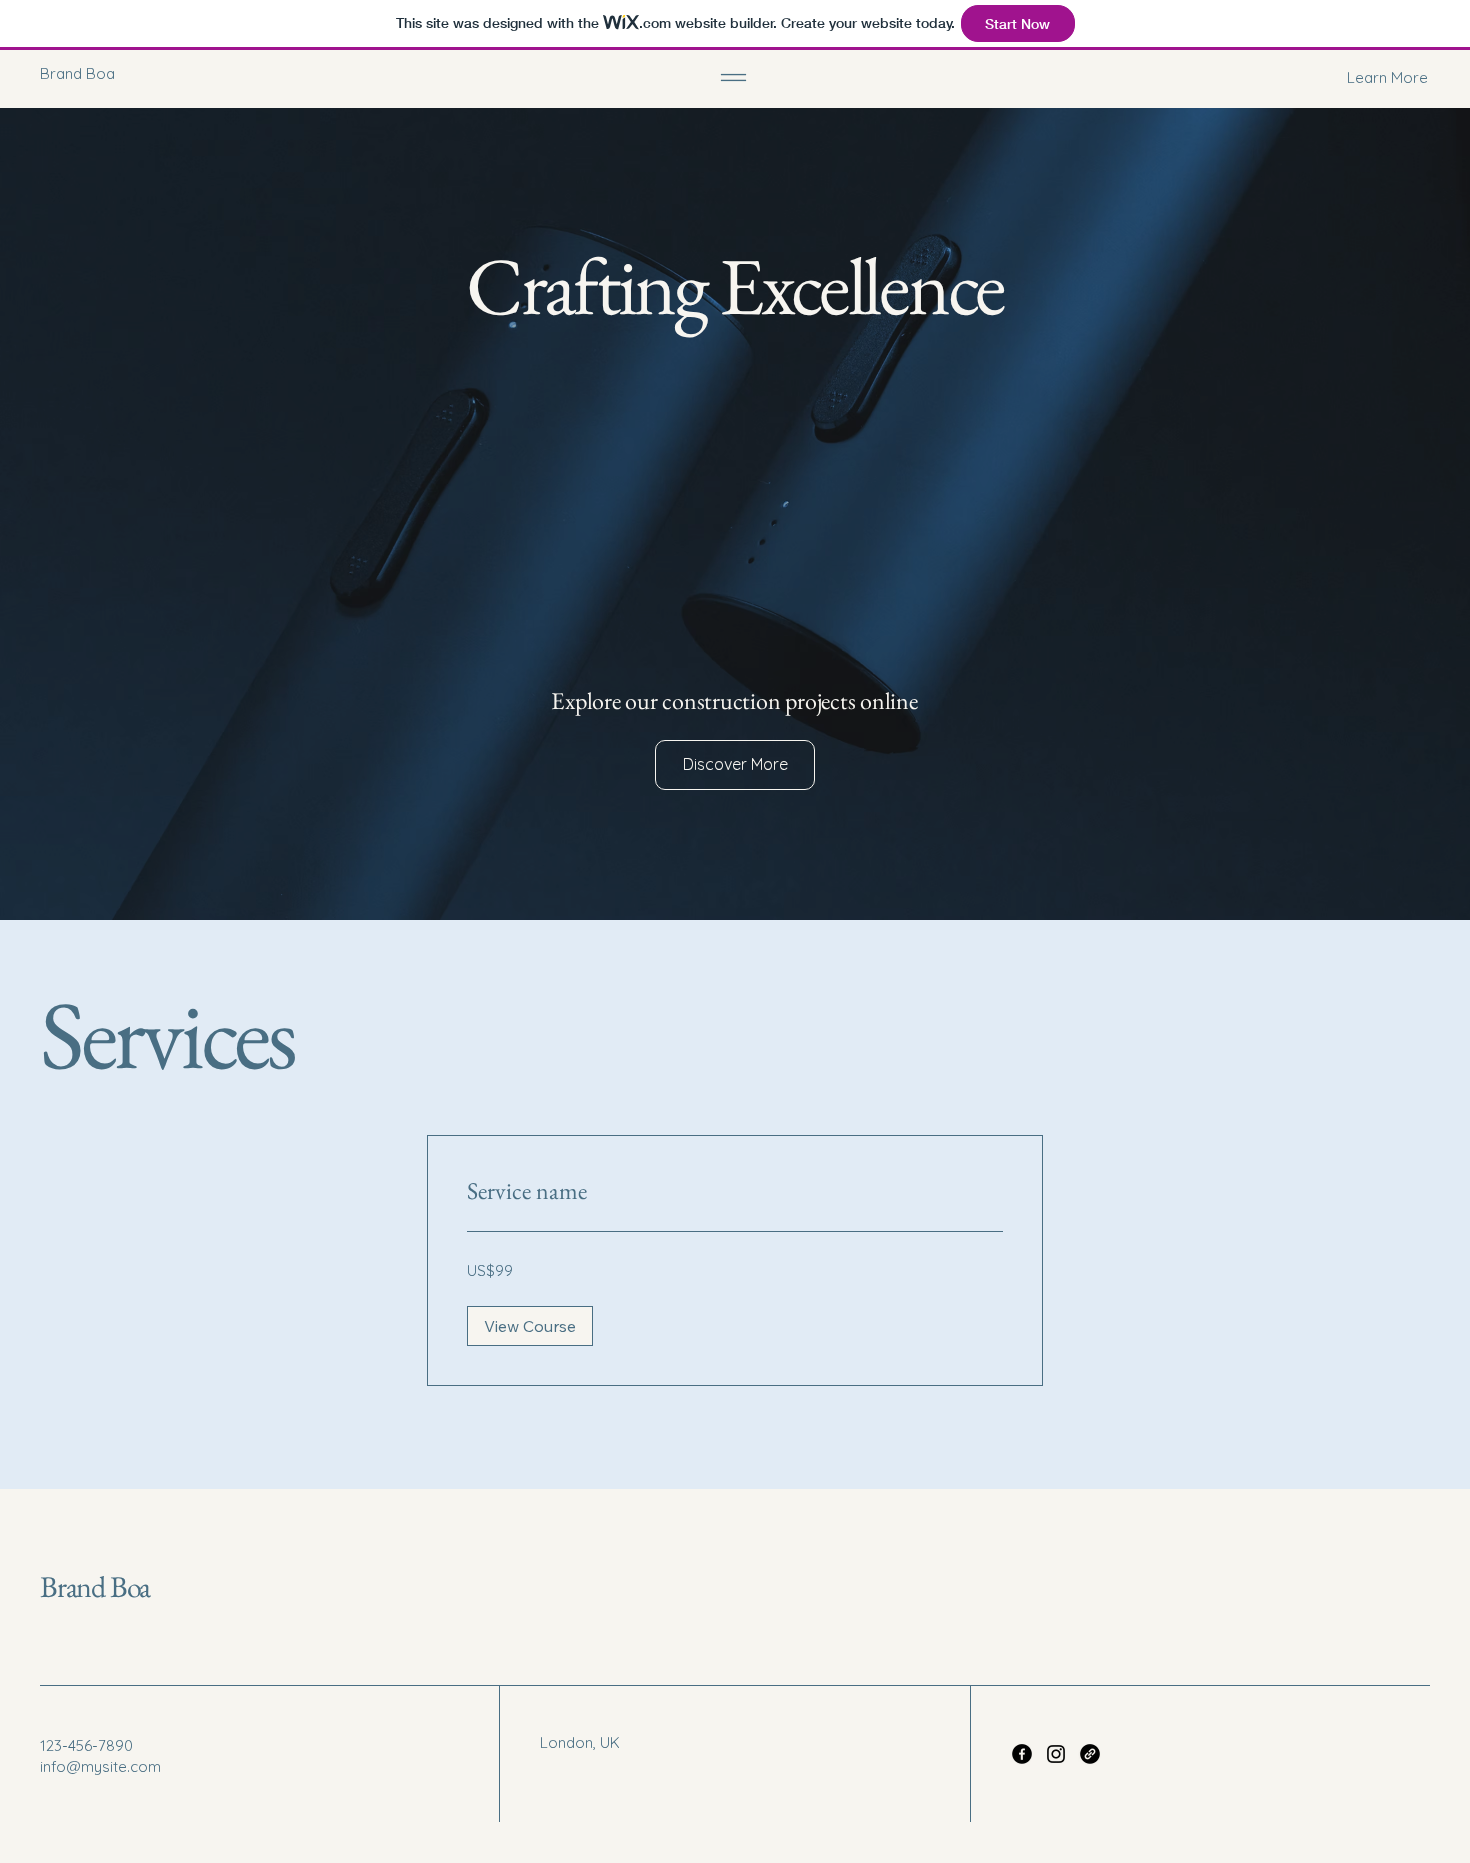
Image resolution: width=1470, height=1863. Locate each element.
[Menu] (733, 77)
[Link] (1090, 1754)
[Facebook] (1022, 1754)
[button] (1325, 77)
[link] (735, 1191)
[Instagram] (1056, 1754)
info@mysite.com (100, 1766)
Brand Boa (95, 1586)
